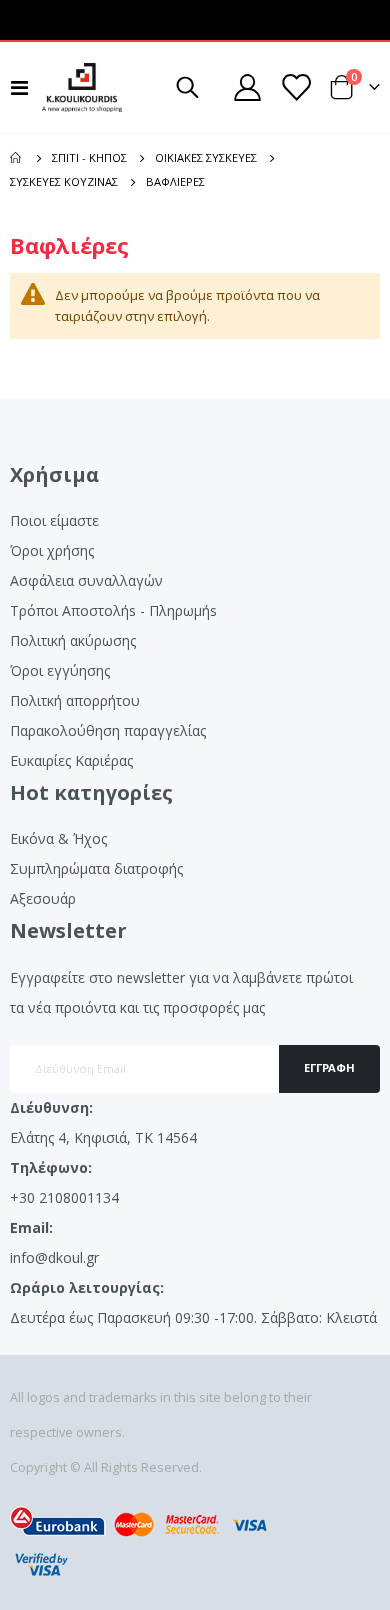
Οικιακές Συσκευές (206, 157)
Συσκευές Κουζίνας (64, 181)
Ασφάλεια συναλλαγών (86, 580)
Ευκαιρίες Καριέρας (71, 760)
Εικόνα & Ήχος (58, 838)
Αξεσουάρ (43, 898)
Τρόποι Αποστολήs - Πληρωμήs (113, 610)
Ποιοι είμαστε (54, 520)
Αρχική (17, 158)
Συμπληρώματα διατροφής (96, 868)
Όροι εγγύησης (60, 670)
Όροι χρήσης (52, 550)
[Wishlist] (295, 87)
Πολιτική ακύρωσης (73, 640)
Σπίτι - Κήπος (89, 157)
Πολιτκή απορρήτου (75, 700)
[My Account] (248, 87)
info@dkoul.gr (54, 1257)
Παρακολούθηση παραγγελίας (108, 730)
